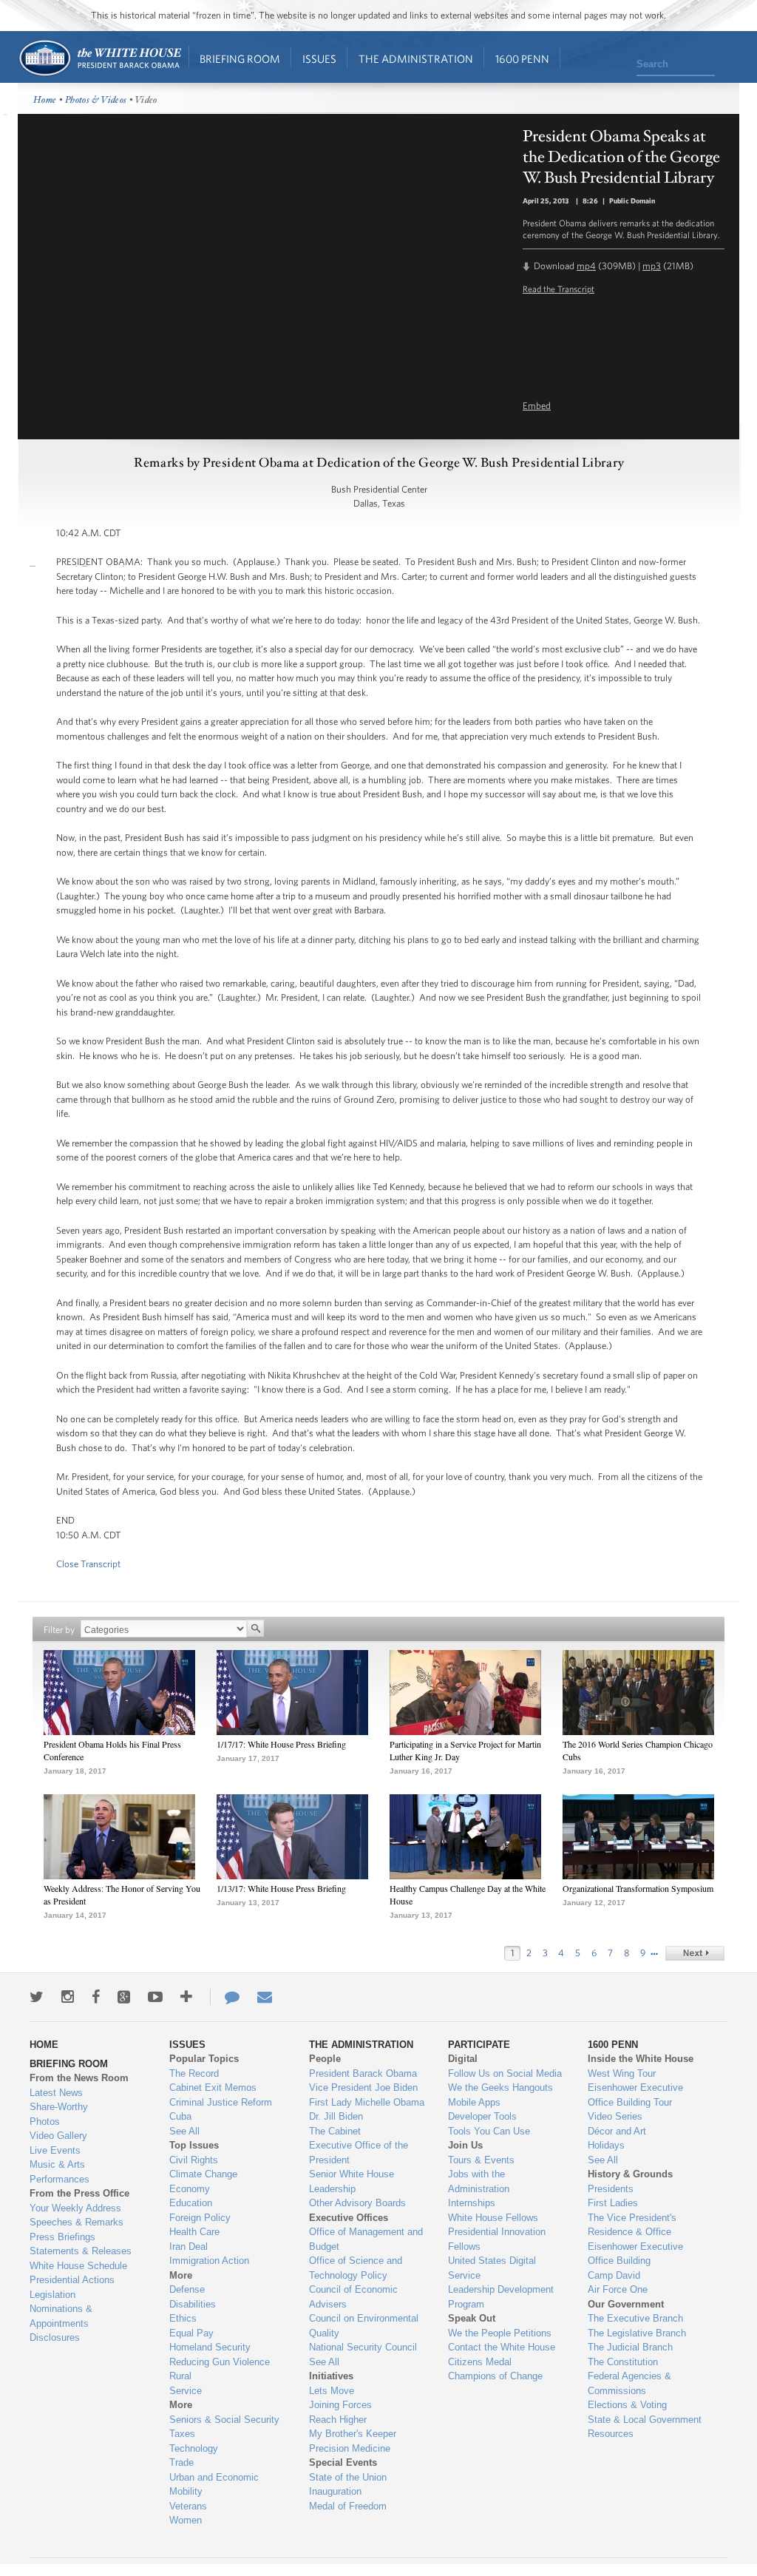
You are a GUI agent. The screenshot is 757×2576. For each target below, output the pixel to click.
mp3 (652, 266)
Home (99, 58)
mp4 (586, 266)
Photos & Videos (96, 100)
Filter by (59, 1630)
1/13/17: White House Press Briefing (281, 1888)
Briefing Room (240, 59)
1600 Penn (522, 59)
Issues (319, 59)
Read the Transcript (559, 288)
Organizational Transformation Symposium (638, 1888)
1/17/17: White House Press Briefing (281, 1744)
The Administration (416, 59)
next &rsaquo (695, 1953)
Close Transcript (88, 1564)
